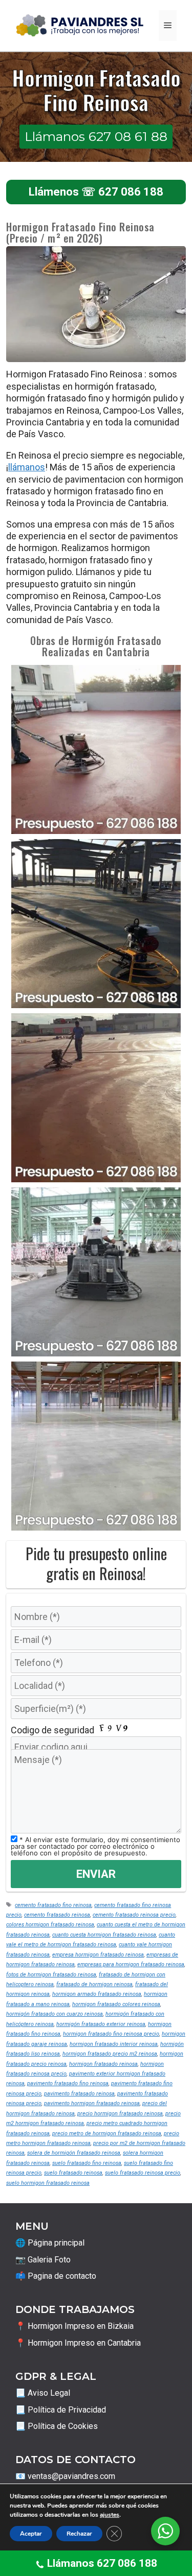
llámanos (27, 467)
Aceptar (31, 2534)
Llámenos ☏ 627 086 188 (96, 192)
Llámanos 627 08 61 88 (96, 136)
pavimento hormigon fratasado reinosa (92, 2103)
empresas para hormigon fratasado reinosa (131, 1964)
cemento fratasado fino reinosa (53, 1905)
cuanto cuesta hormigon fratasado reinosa (104, 1935)
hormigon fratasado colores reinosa (116, 2004)
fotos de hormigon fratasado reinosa (51, 1975)
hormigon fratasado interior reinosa (114, 2044)
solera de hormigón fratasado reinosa (74, 2153)
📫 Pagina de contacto (56, 2276)
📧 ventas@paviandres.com (65, 2476)
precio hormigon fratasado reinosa (120, 2114)
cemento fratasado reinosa (57, 1915)
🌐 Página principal (50, 2243)
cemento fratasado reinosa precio (134, 1915)
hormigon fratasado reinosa (103, 2064)
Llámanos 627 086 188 (102, 2563)
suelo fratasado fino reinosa (87, 2163)
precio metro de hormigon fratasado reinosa (107, 2133)
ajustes (110, 2515)
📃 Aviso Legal (43, 2393)
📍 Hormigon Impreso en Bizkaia (74, 2326)
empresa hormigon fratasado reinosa (98, 1955)
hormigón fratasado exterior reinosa (101, 2024)
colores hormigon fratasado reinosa (50, 1925)
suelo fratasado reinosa (73, 2173)
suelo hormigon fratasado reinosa (48, 2183)
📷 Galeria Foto (43, 2260)
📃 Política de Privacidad (61, 2410)
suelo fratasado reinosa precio (143, 2173)
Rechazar (79, 2534)
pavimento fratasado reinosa (79, 2094)
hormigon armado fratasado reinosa (97, 1994)
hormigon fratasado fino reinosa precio (111, 2034)
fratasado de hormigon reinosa (94, 1984)
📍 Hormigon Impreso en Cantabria (78, 2343)
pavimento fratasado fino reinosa (68, 2083)
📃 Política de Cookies (57, 2426)
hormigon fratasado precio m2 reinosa (110, 2054)
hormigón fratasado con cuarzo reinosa (55, 2014)
